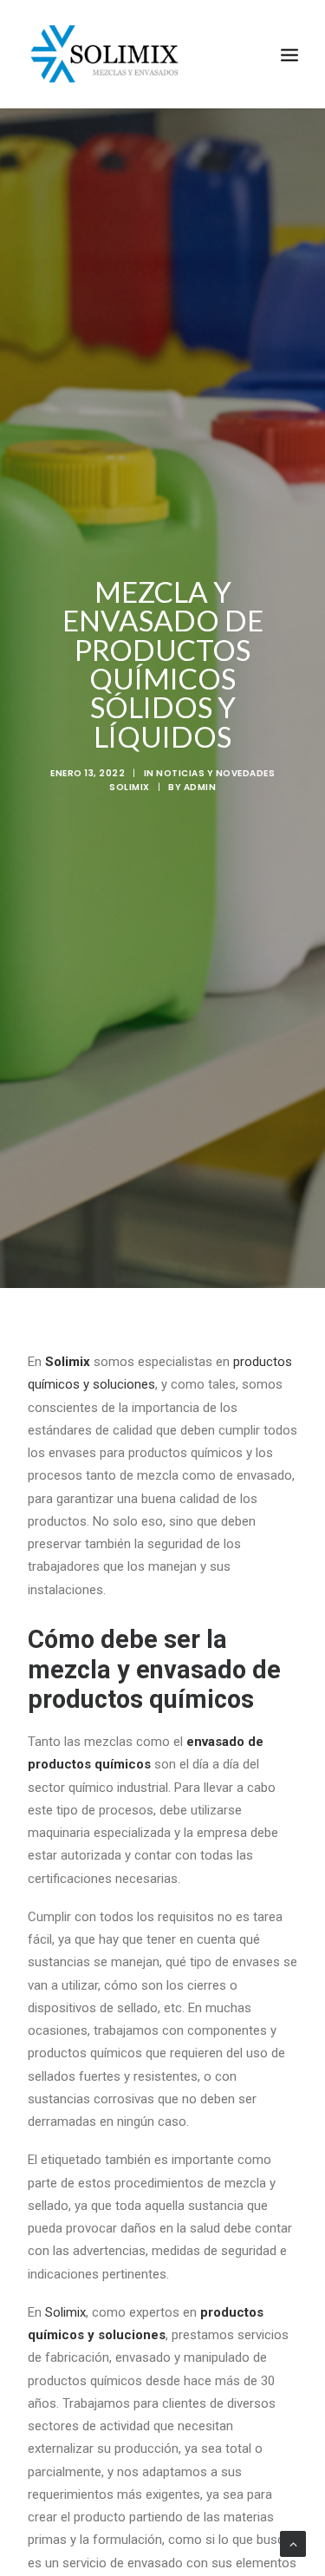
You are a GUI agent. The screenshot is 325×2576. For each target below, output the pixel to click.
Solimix (65, 2312)
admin (200, 787)
